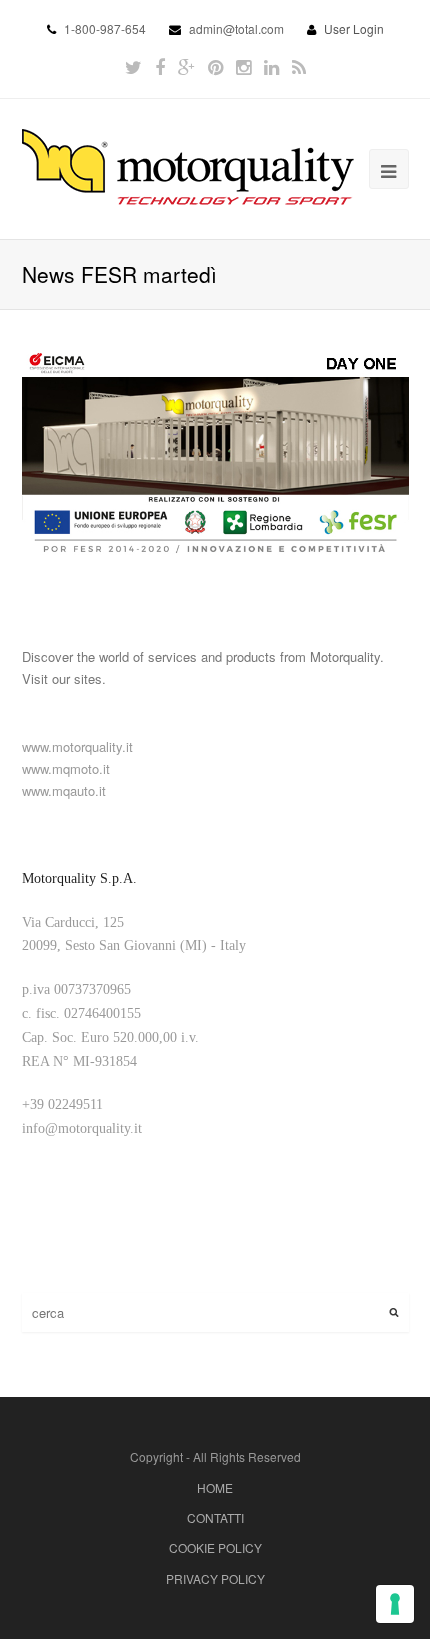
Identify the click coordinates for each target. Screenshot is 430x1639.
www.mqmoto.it (66, 768)
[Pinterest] (215, 67)
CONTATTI (215, 1517)
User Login (354, 28)
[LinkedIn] (271, 67)
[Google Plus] (186, 67)
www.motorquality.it (77, 746)
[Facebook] (160, 67)
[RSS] (299, 67)
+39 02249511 (62, 1104)
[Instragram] (243, 67)
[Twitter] (133, 67)
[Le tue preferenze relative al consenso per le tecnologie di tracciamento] (395, 1604)
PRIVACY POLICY (215, 1578)
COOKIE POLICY (215, 1547)
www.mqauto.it (64, 790)
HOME (215, 1487)
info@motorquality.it (82, 1128)
